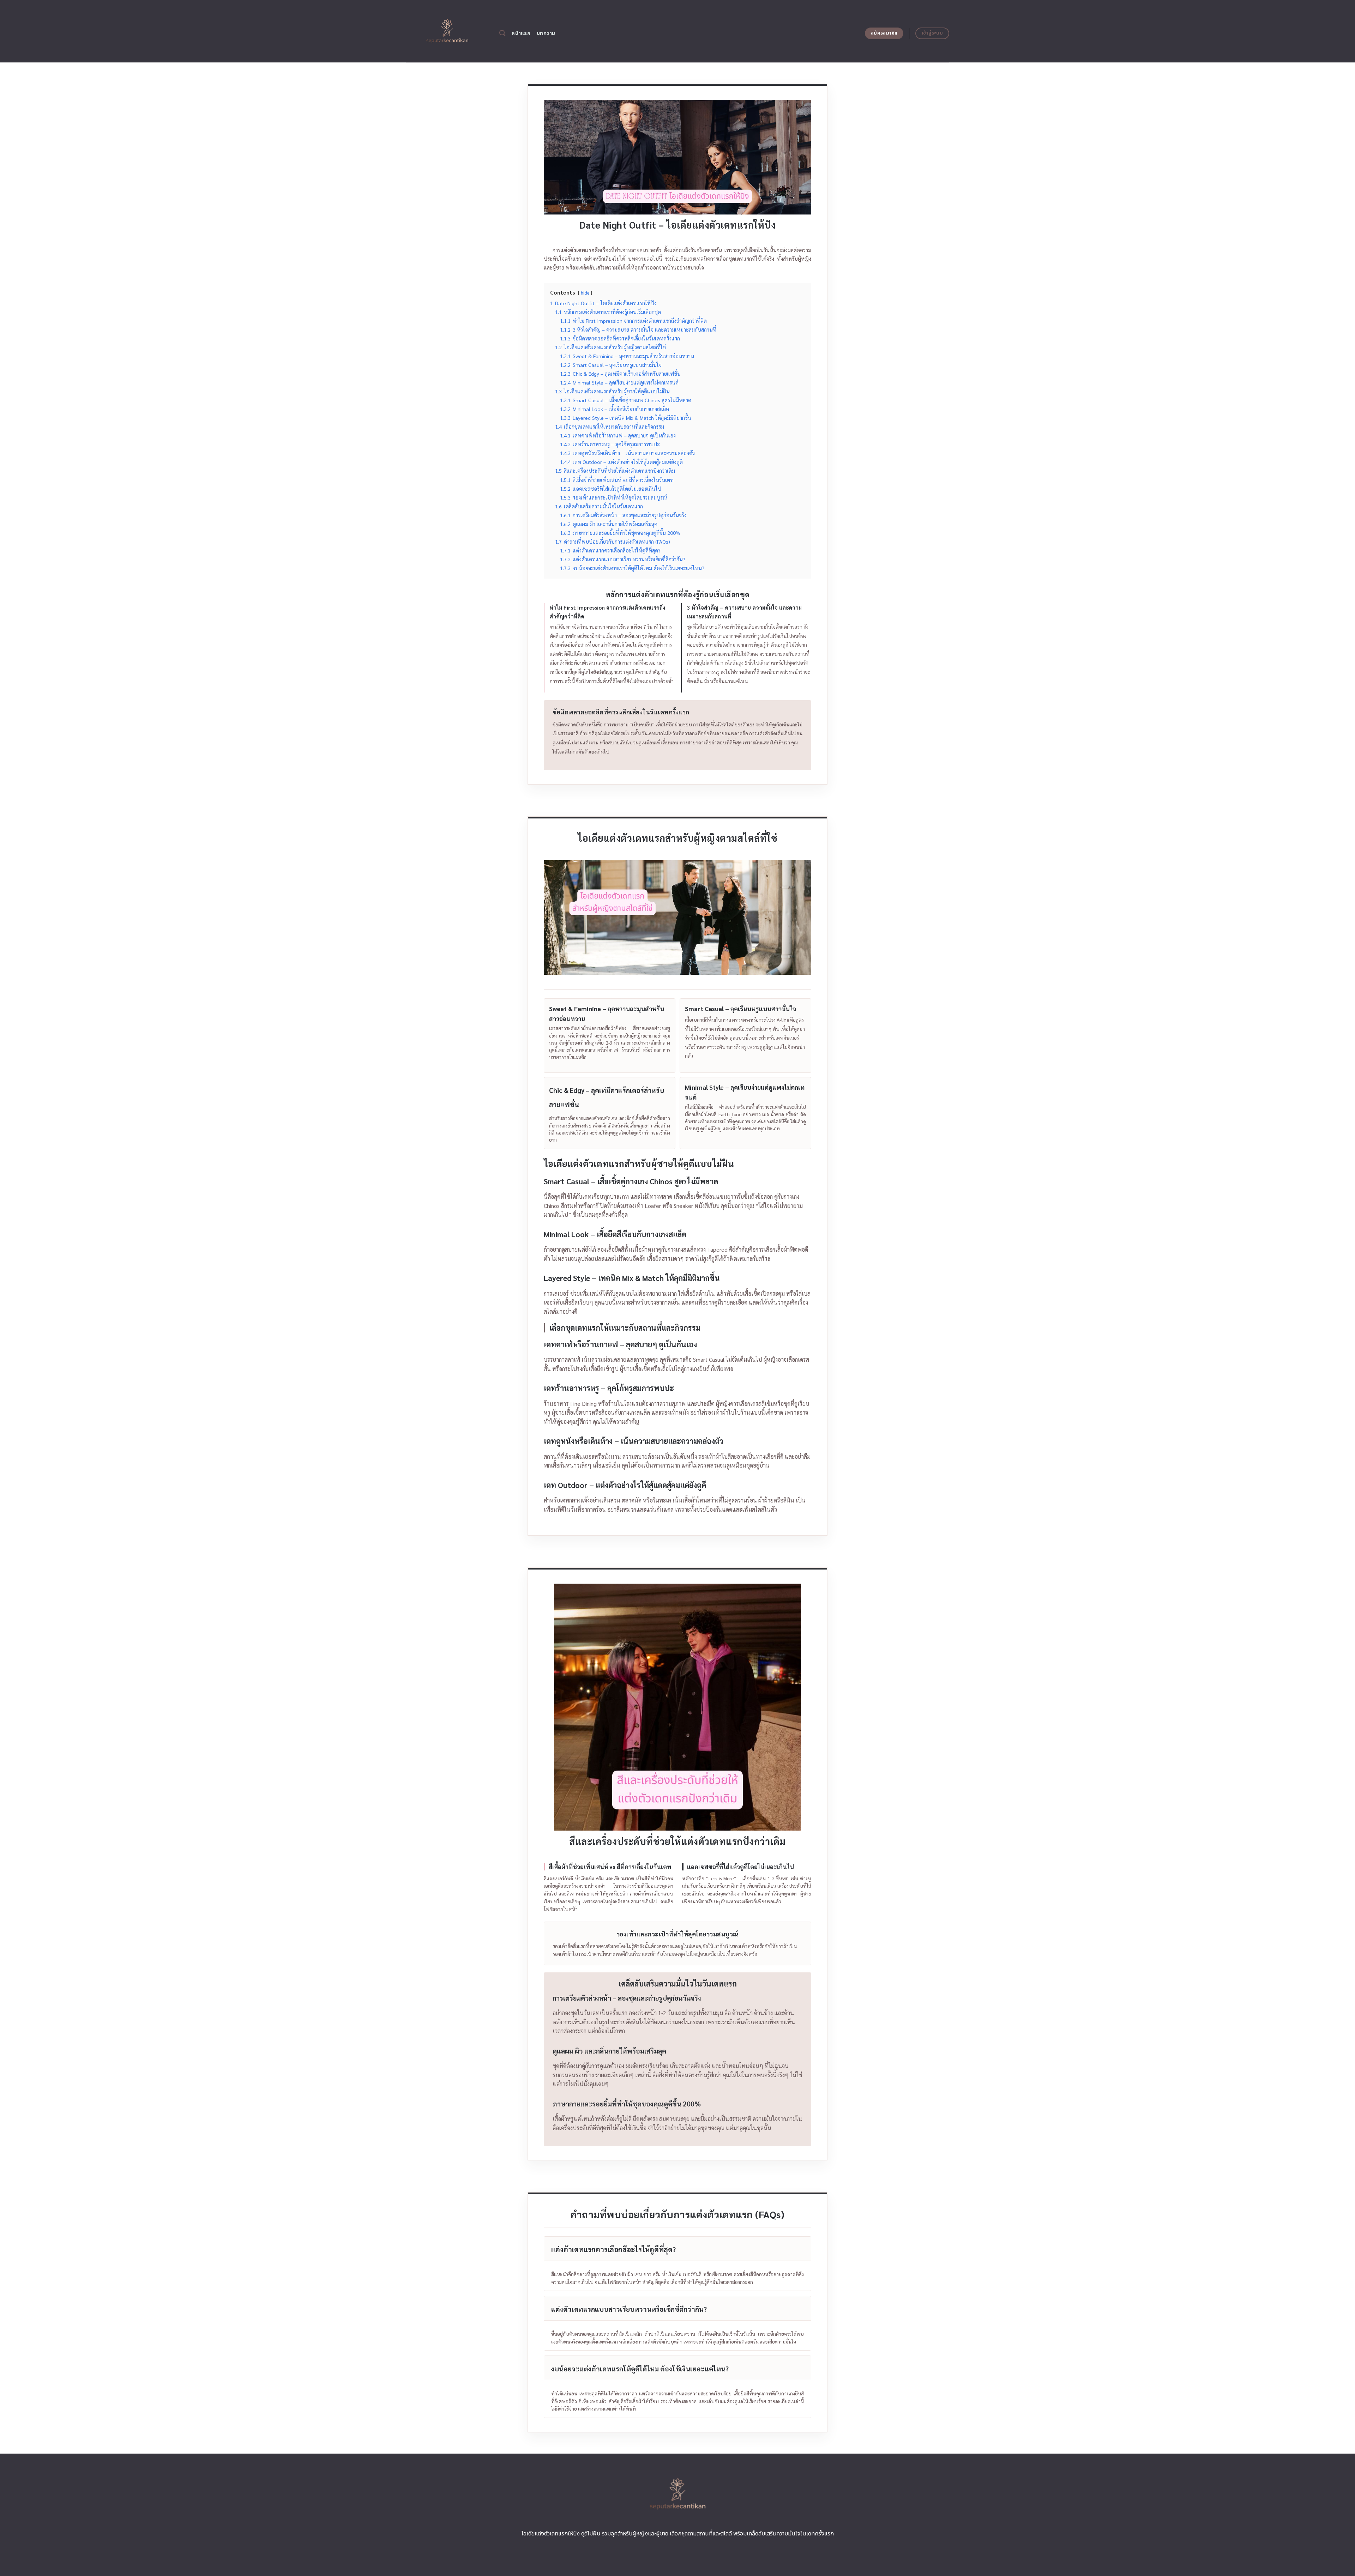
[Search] (502, 33)
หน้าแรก (521, 33)
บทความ (546, 33)
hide (585, 293)
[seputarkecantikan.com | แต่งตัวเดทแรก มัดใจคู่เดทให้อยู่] (447, 31)
